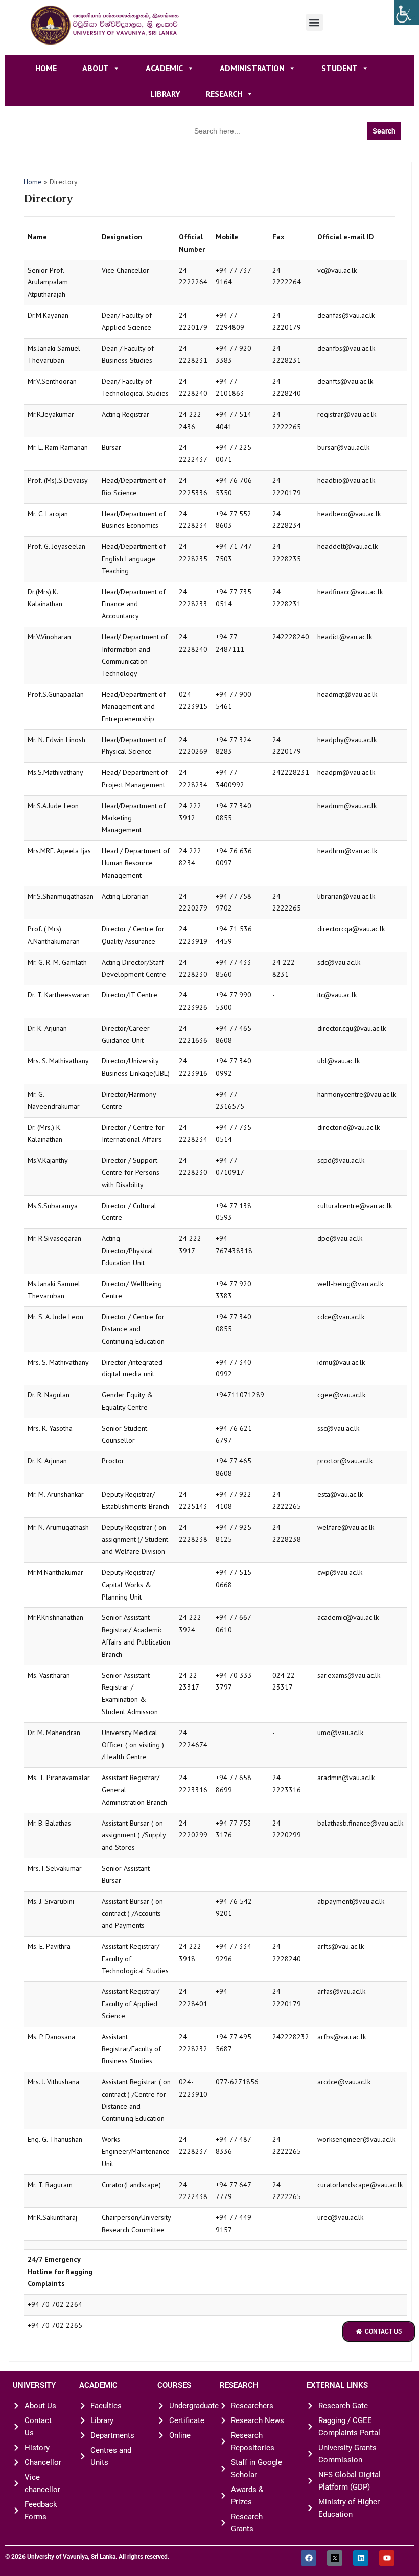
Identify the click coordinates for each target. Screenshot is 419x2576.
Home (46, 68)
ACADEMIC (164, 68)
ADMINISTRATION (252, 68)
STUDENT (340, 68)
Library (165, 94)
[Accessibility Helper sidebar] (407, 12)
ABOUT (96, 68)
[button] (315, 22)
